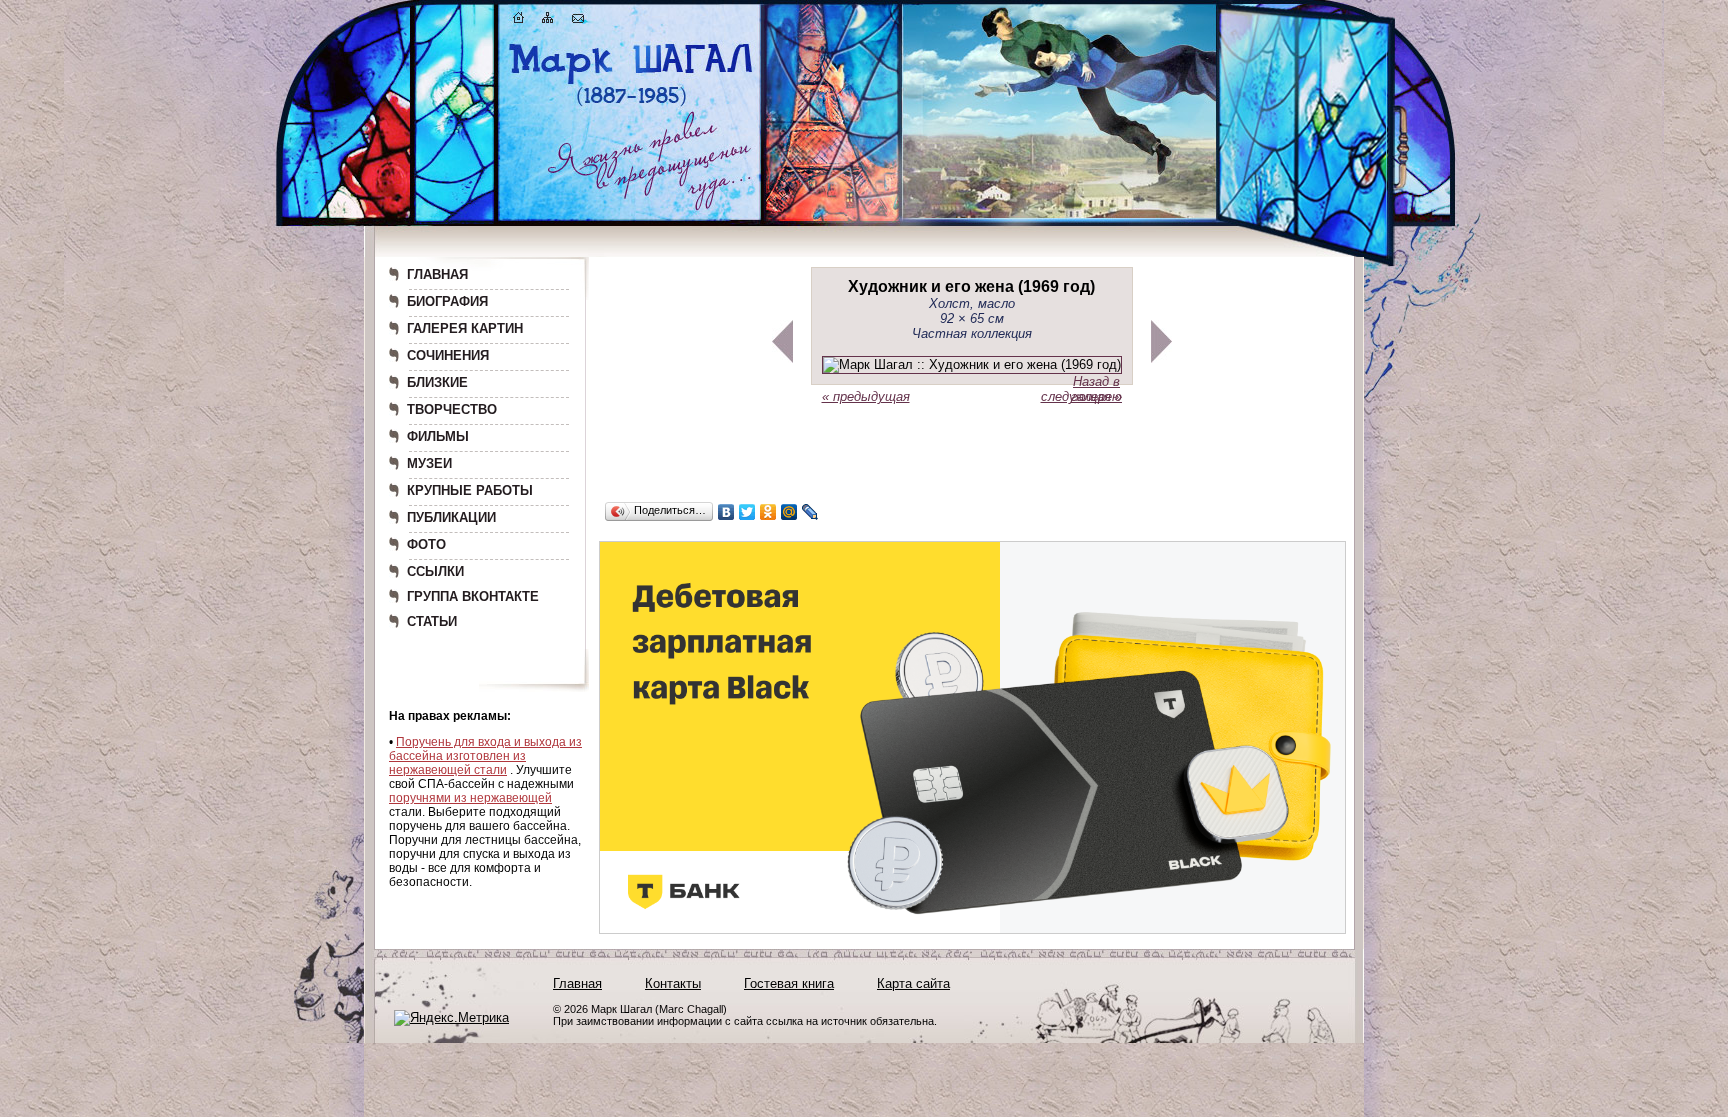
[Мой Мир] (789, 512)
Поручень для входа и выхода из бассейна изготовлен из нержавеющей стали (485, 756)
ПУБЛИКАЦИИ (451, 517)
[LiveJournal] (810, 512)
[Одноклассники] (768, 512)
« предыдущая (866, 396)
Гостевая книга (789, 983)
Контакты (673, 983)
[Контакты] (578, 21)
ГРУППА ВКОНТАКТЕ (473, 596)
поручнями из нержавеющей (470, 798)
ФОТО (426, 544)
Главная (577, 983)
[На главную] (519, 21)
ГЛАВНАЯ (437, 274)
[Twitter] (747, 512)
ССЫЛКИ (435, 571)
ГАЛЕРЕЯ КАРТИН (465, 328)
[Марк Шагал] (631, 105)
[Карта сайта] (548, 21)
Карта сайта (913, 983)
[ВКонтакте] (726, 512)
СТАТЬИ (432, 621)
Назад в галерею (1096, 389)
